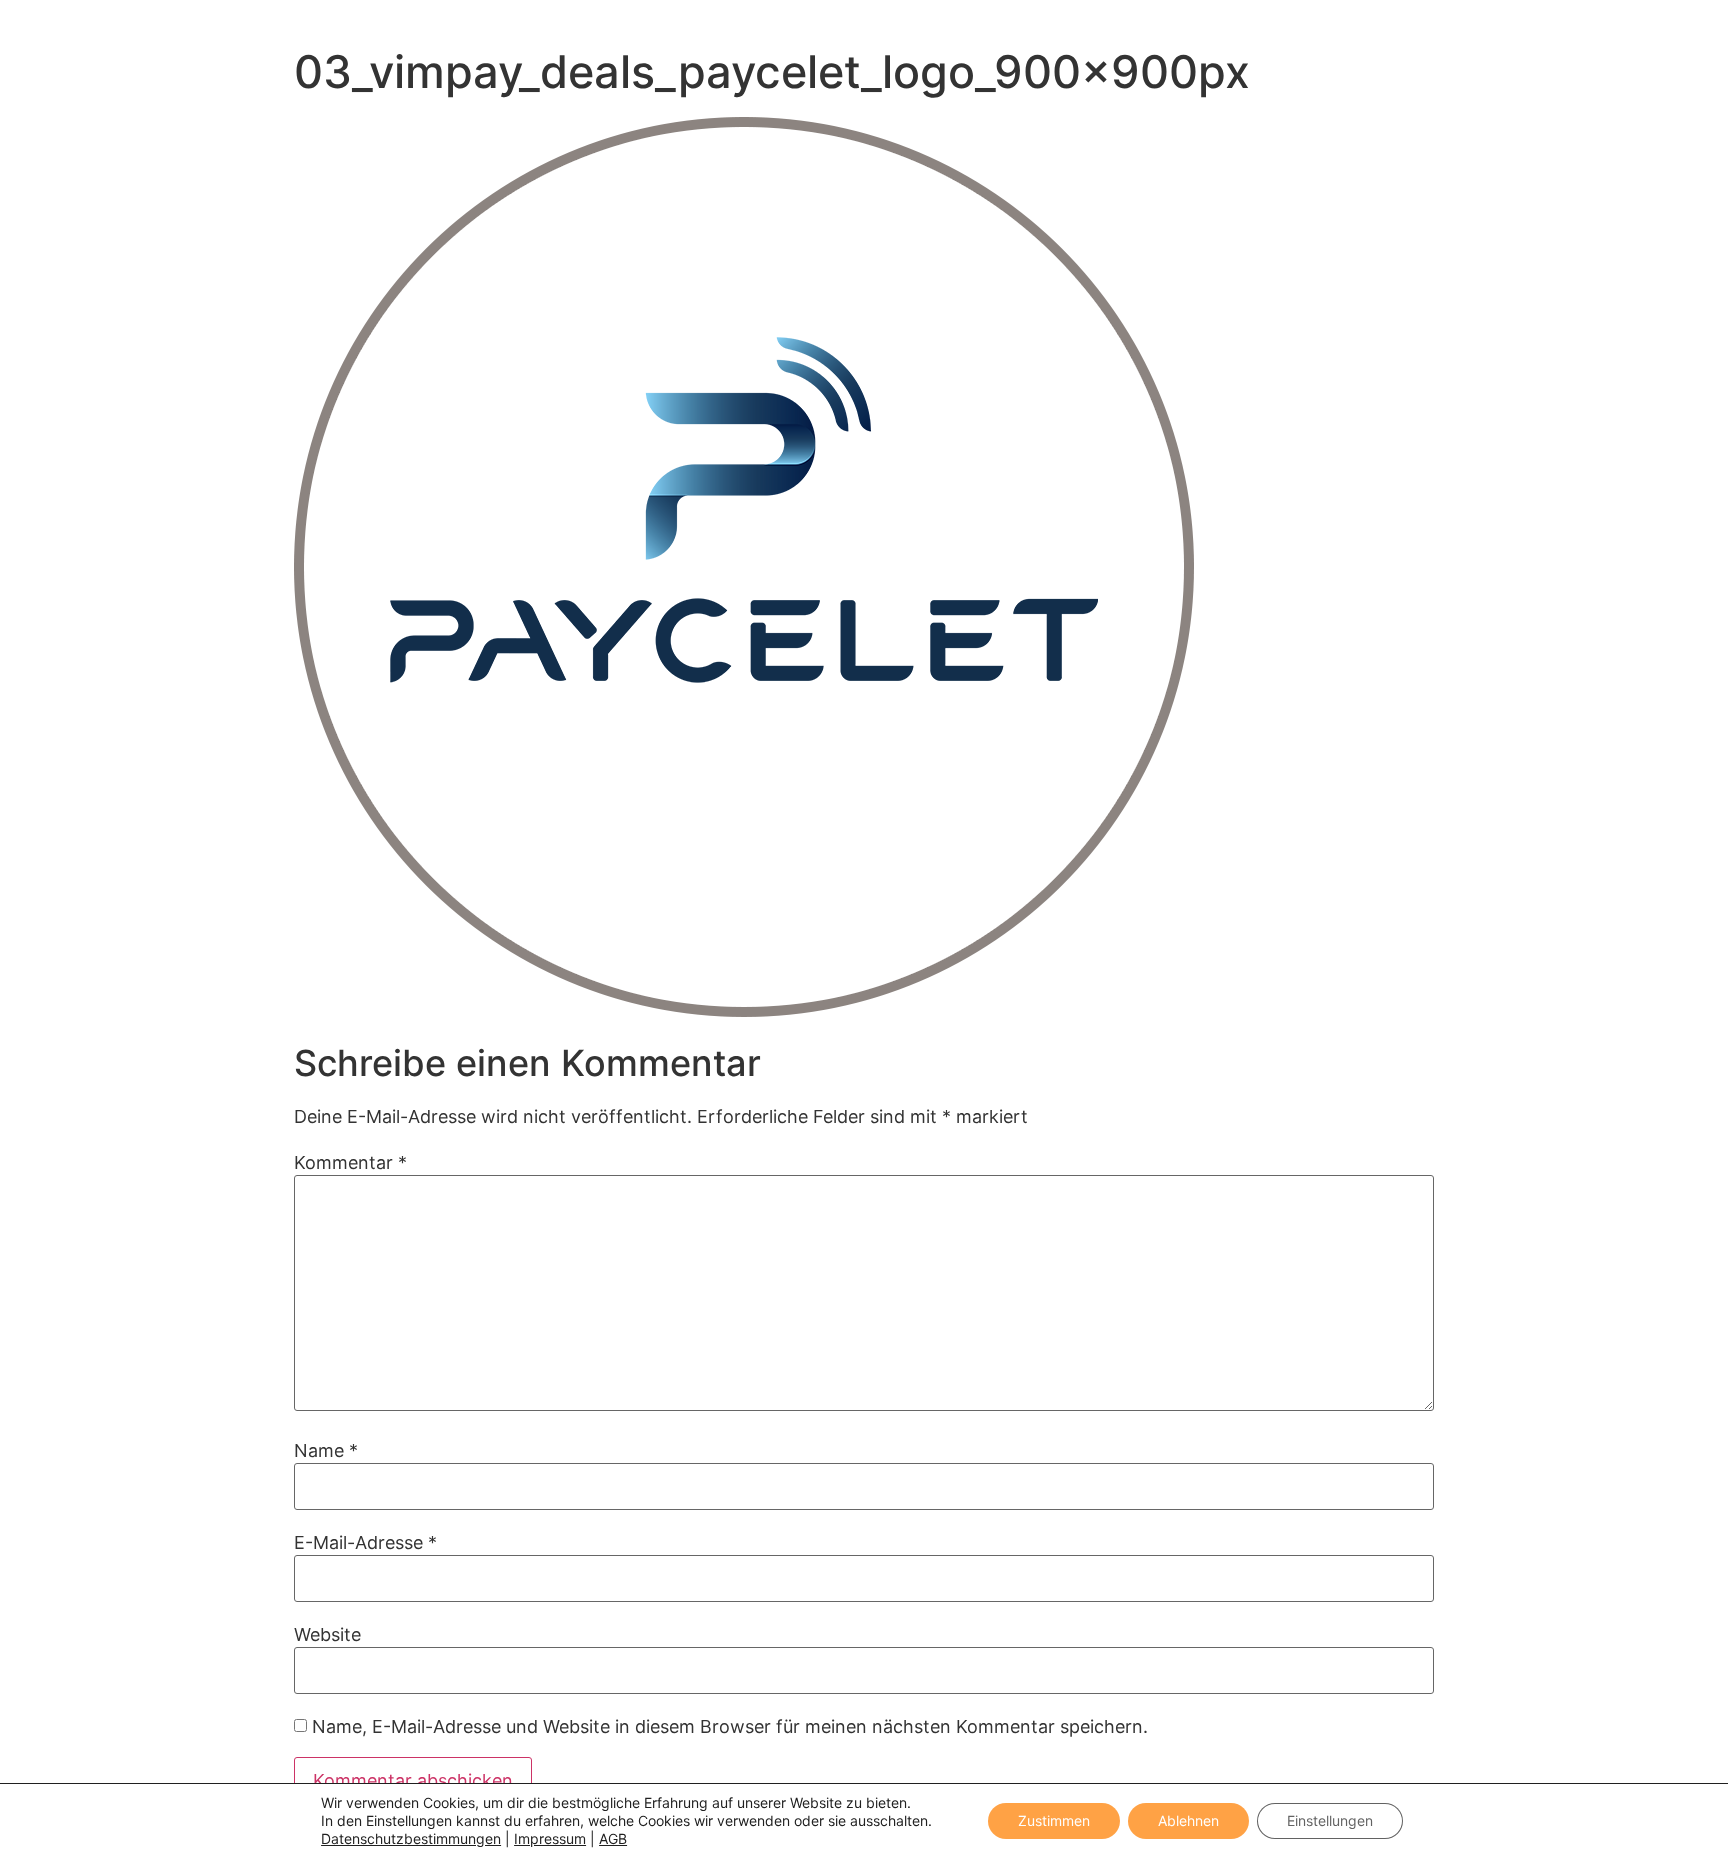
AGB (613, 1838)
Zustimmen (1054, 1820)
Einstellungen (1330, 1820)
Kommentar (350, 1163)
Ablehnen (1188, 1820)
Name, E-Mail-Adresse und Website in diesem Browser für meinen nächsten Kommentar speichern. (730, 1727)
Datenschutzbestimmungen (411, 1838)
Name (326, 1451)
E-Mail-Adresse (365, 1543)
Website (327, 1635)
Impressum (550, 1838)
